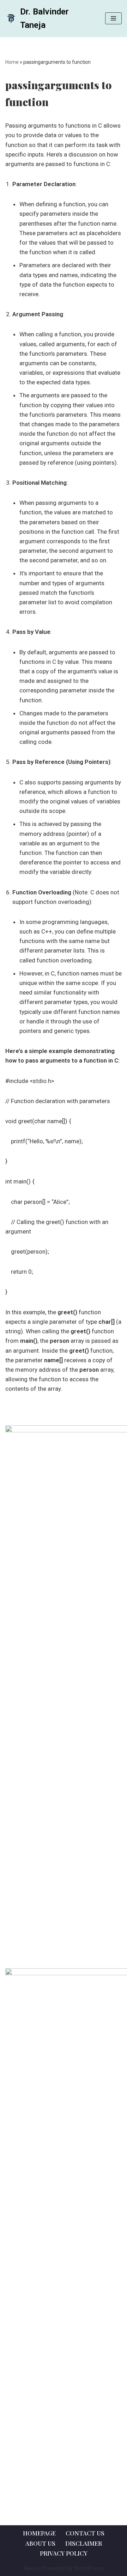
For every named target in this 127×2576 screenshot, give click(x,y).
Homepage (39, 2533)
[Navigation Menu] (113, 18)
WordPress (89, 2568)
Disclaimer (84, 2543)
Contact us (85, 2533)
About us (40, 2543)
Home (12, 62)
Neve (31, 2568)
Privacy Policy (64, 2553)
